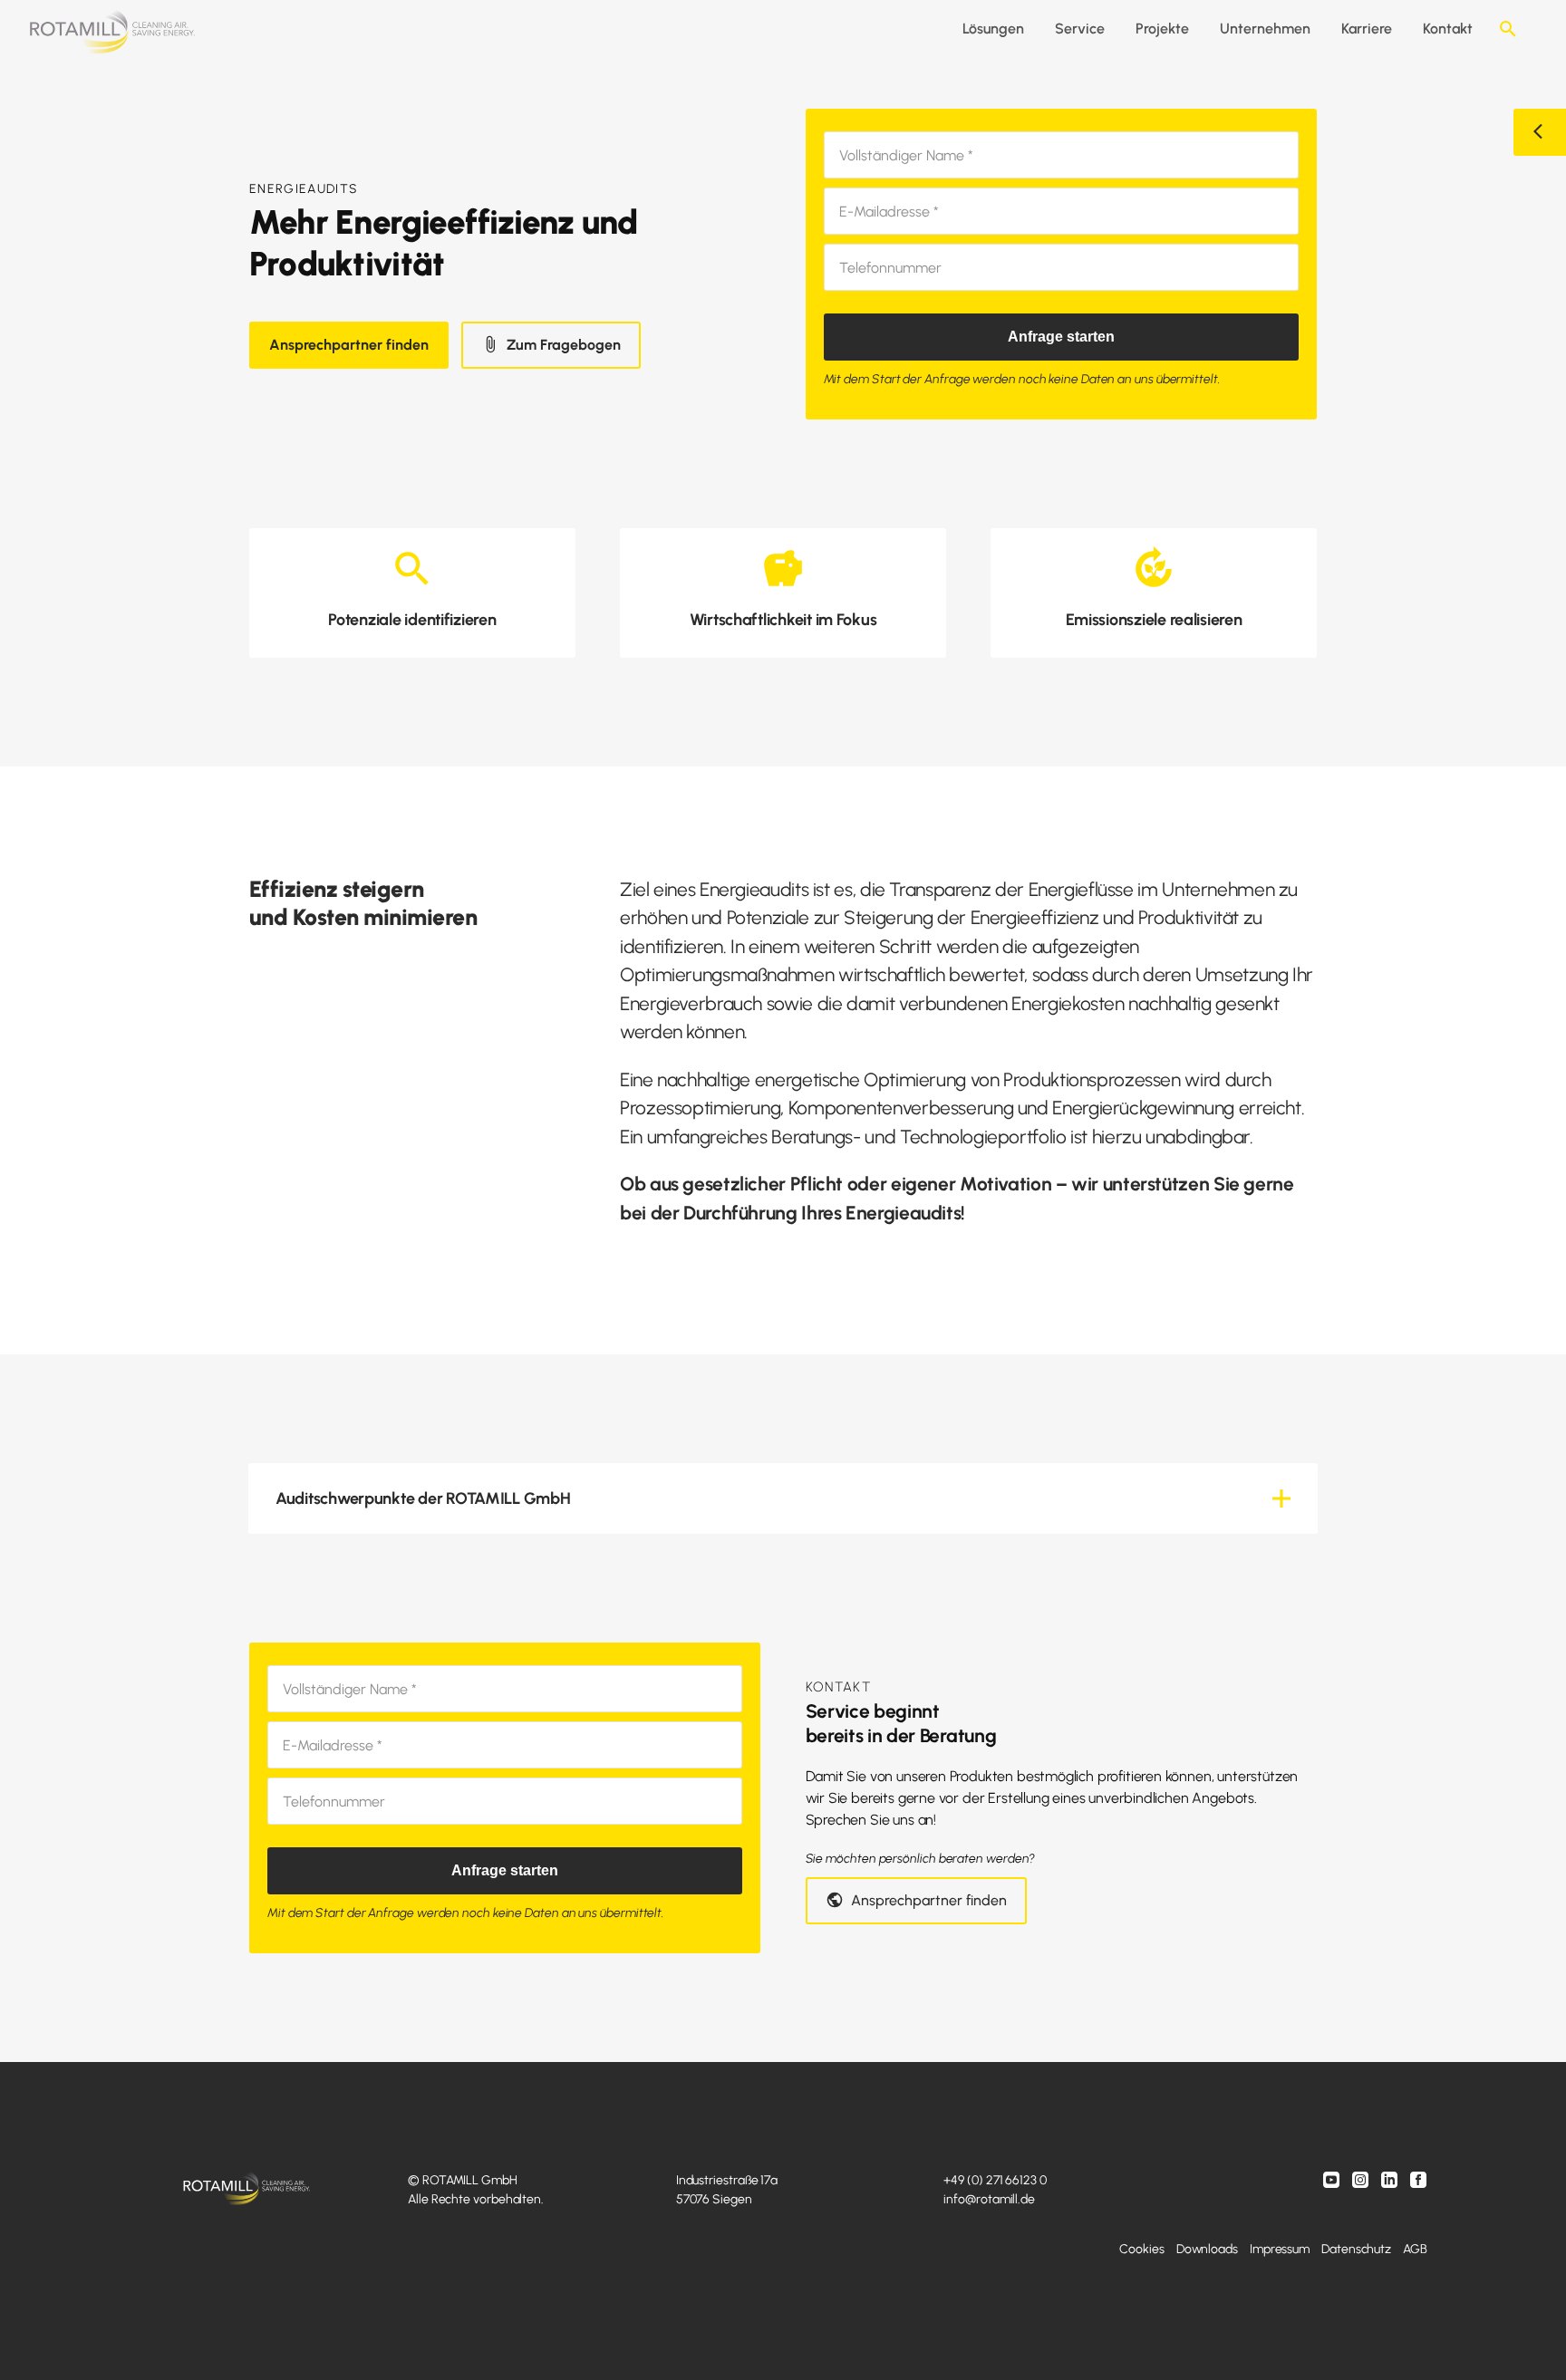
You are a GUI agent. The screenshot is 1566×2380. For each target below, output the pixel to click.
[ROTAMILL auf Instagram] (1362, 2182)
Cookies (1141, 2249)
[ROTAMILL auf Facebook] (1418, 2182)
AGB (1415, 2249)
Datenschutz (1356, 2249)
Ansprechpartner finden (349, 345)
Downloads (1207, 2249)
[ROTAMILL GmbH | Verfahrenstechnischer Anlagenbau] (112, 33)
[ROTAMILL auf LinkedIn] (1391, 2182)
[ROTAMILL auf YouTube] (1333, 2182)
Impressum (1280, 2249)
